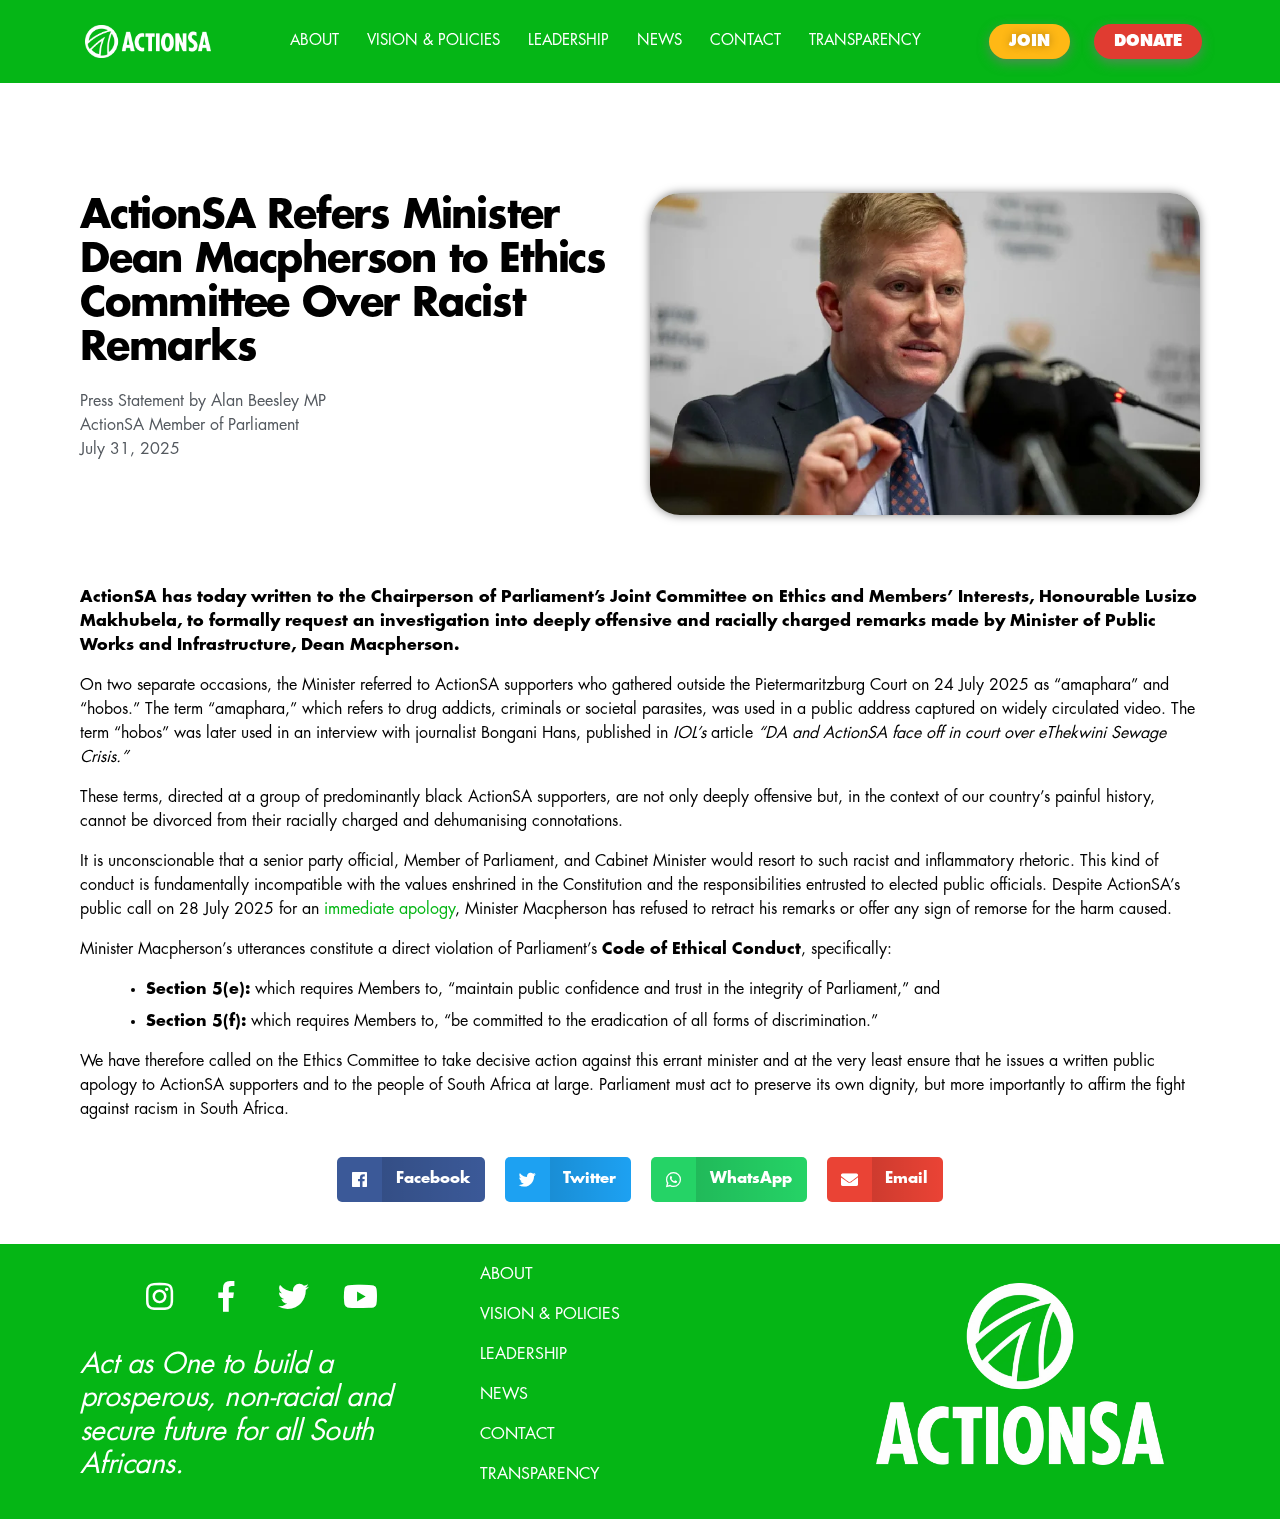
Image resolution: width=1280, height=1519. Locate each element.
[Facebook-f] (226, 1297)
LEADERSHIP (568, 40)
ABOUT (314, 40)
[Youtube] (360, 1297)
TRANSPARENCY (865, 40)
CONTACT (745, 40)
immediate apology (389, 909)
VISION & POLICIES (433, 40)
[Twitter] (293, 1297)
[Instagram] (159, 1297)
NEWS (659, 40)
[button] (411, 1179)
